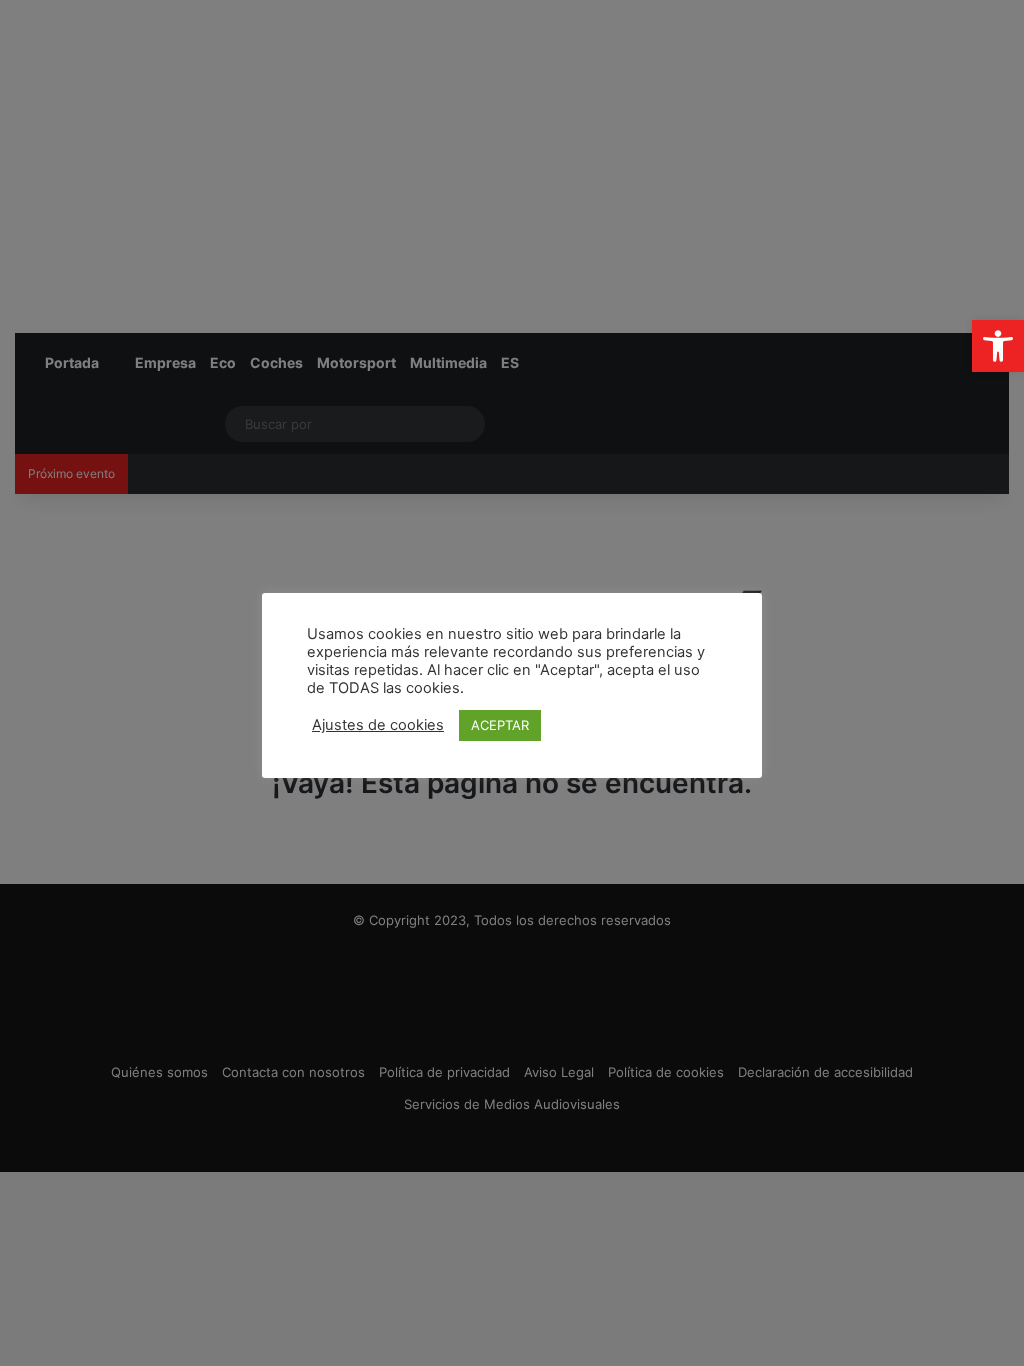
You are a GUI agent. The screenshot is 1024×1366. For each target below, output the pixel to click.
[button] (998, 346)
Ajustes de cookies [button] (378, 725)
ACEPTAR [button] (500, 725)
